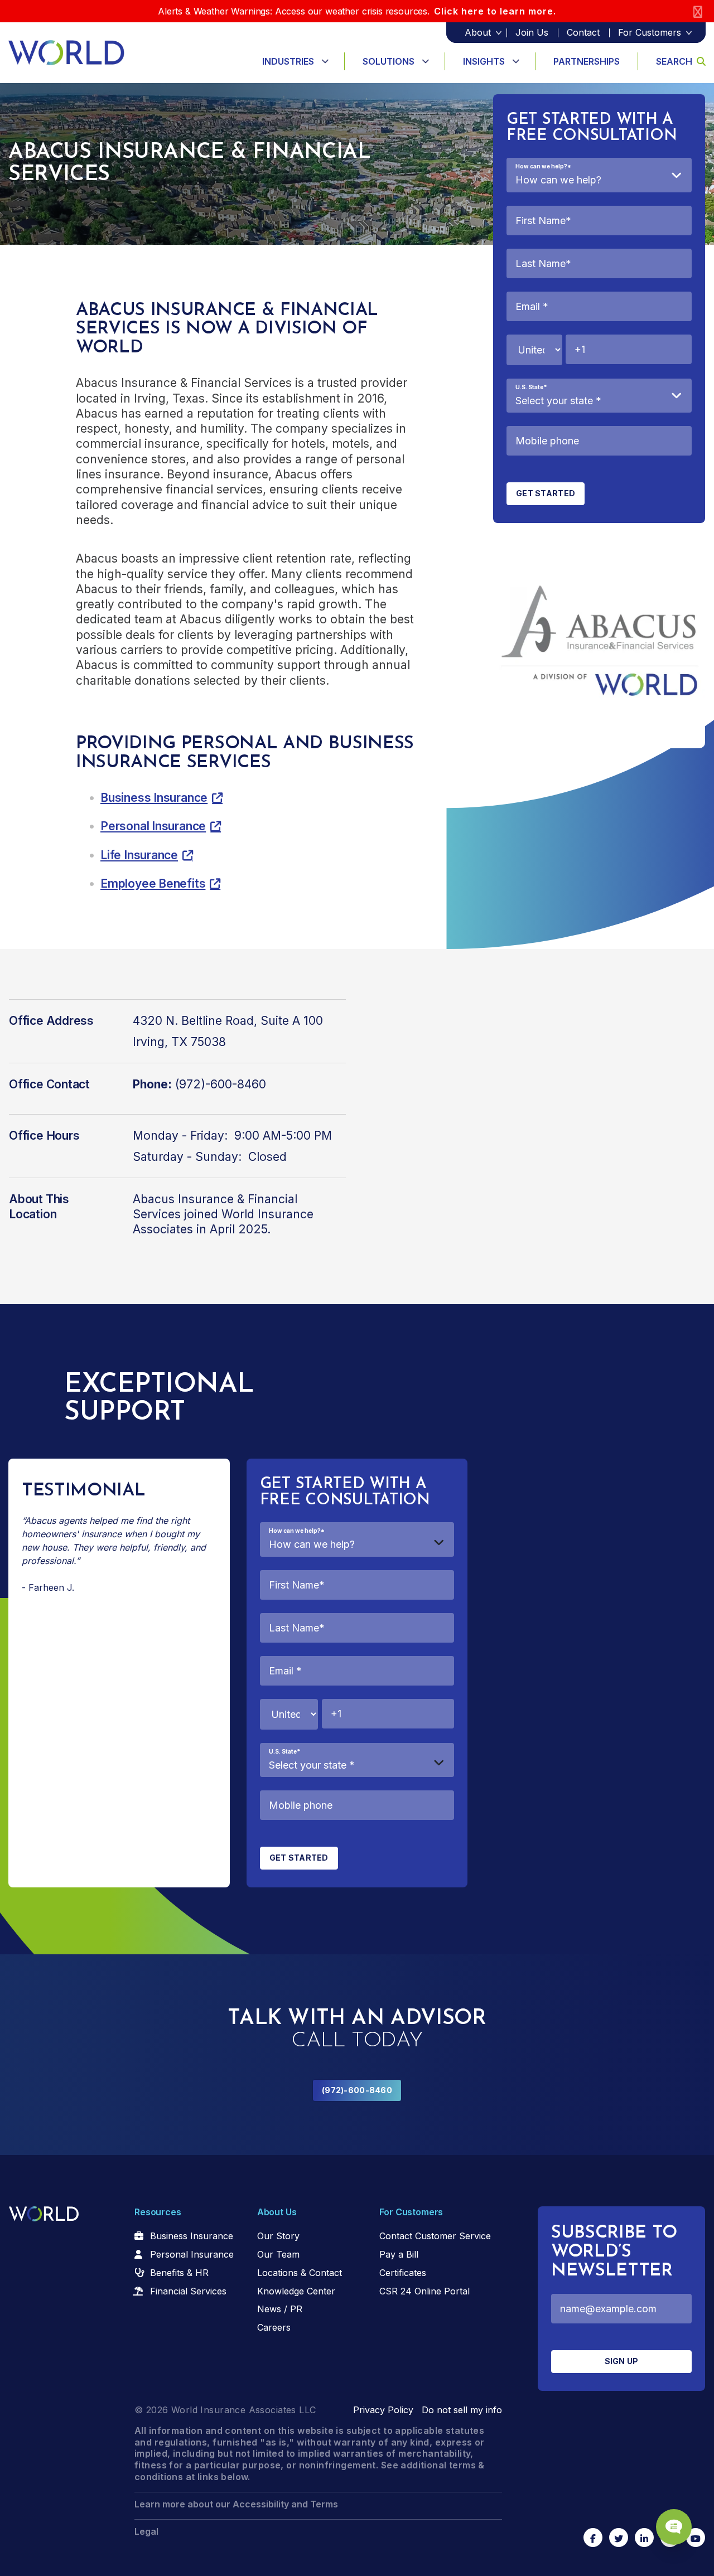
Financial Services (188, 2291)
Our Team (278, 2254)
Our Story (278, 2236)
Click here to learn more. (495, 11)
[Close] (698, 11)
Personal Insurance (153, 826)
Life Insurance (139, 855)
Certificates (403, 2273)
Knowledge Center (296, 2291)
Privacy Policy (383, 2410)
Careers (274, 2327)
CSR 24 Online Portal (424, 2291)
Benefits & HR (179, 2273)
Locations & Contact (300, 2273)
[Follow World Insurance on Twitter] (619, 2538)
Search (674, 61)
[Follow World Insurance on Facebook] (593, 2538)
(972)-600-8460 (357, 2090)
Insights (484, 61)
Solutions (389, 61)
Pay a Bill (399, 2254)
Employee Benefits (153, 883)
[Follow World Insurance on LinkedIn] (644, 2538)
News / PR (280, 2309)
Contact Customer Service (435, 2236)
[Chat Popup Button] (674, 2527)
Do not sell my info (462, 2410)
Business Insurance (154, 798)
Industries (288, 61)
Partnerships (587, 61)
